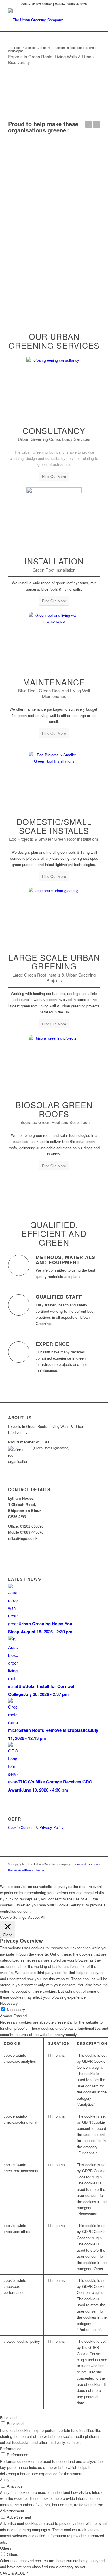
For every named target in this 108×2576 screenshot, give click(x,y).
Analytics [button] (8, 2480)
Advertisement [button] (12, 2511)
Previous (89, 124)
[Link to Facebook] (70, 1876)
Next (96, 124)
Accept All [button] (37, 1917)
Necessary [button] (9, 2003)
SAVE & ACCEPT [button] (15, 2573)
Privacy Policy (52, 1827)
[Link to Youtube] (96, 1876)
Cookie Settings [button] (13, 1917)
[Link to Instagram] (78, 1876)
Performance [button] (11, 2449)
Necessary (16, 2010)
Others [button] (6, 2548)
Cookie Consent (21, 1827)
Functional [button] (9, 2418)
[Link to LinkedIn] (87, 1876)
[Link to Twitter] (61, 1876)
